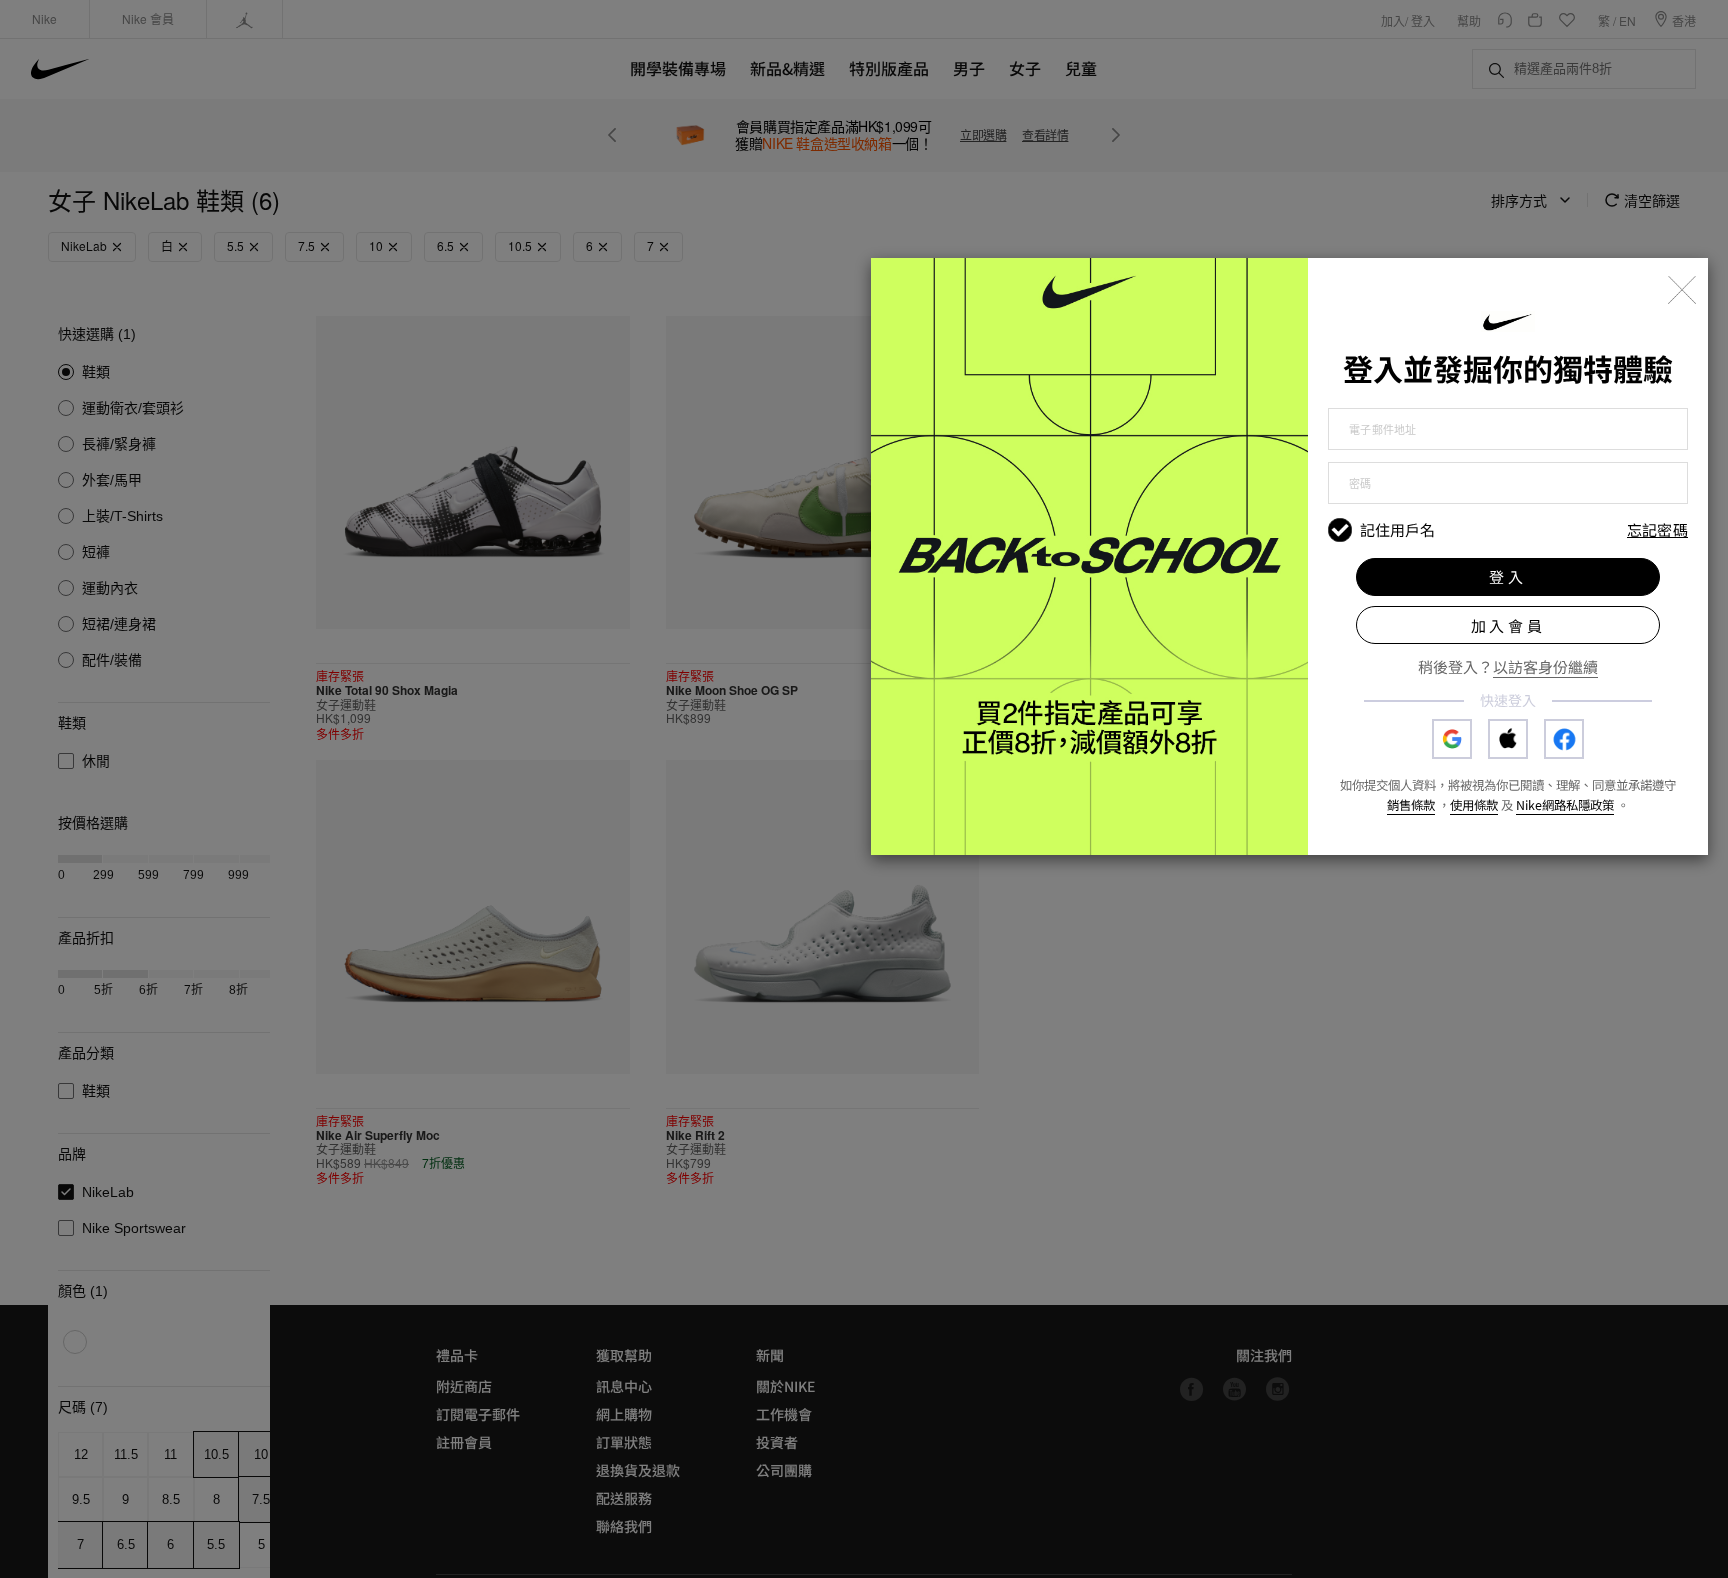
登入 (1508, 576)
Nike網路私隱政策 (1565, 805)
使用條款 (1474, 805)
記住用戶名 (1397, 530)
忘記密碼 (1657, 530)
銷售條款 (1411, 805)
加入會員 (1508, 625)
